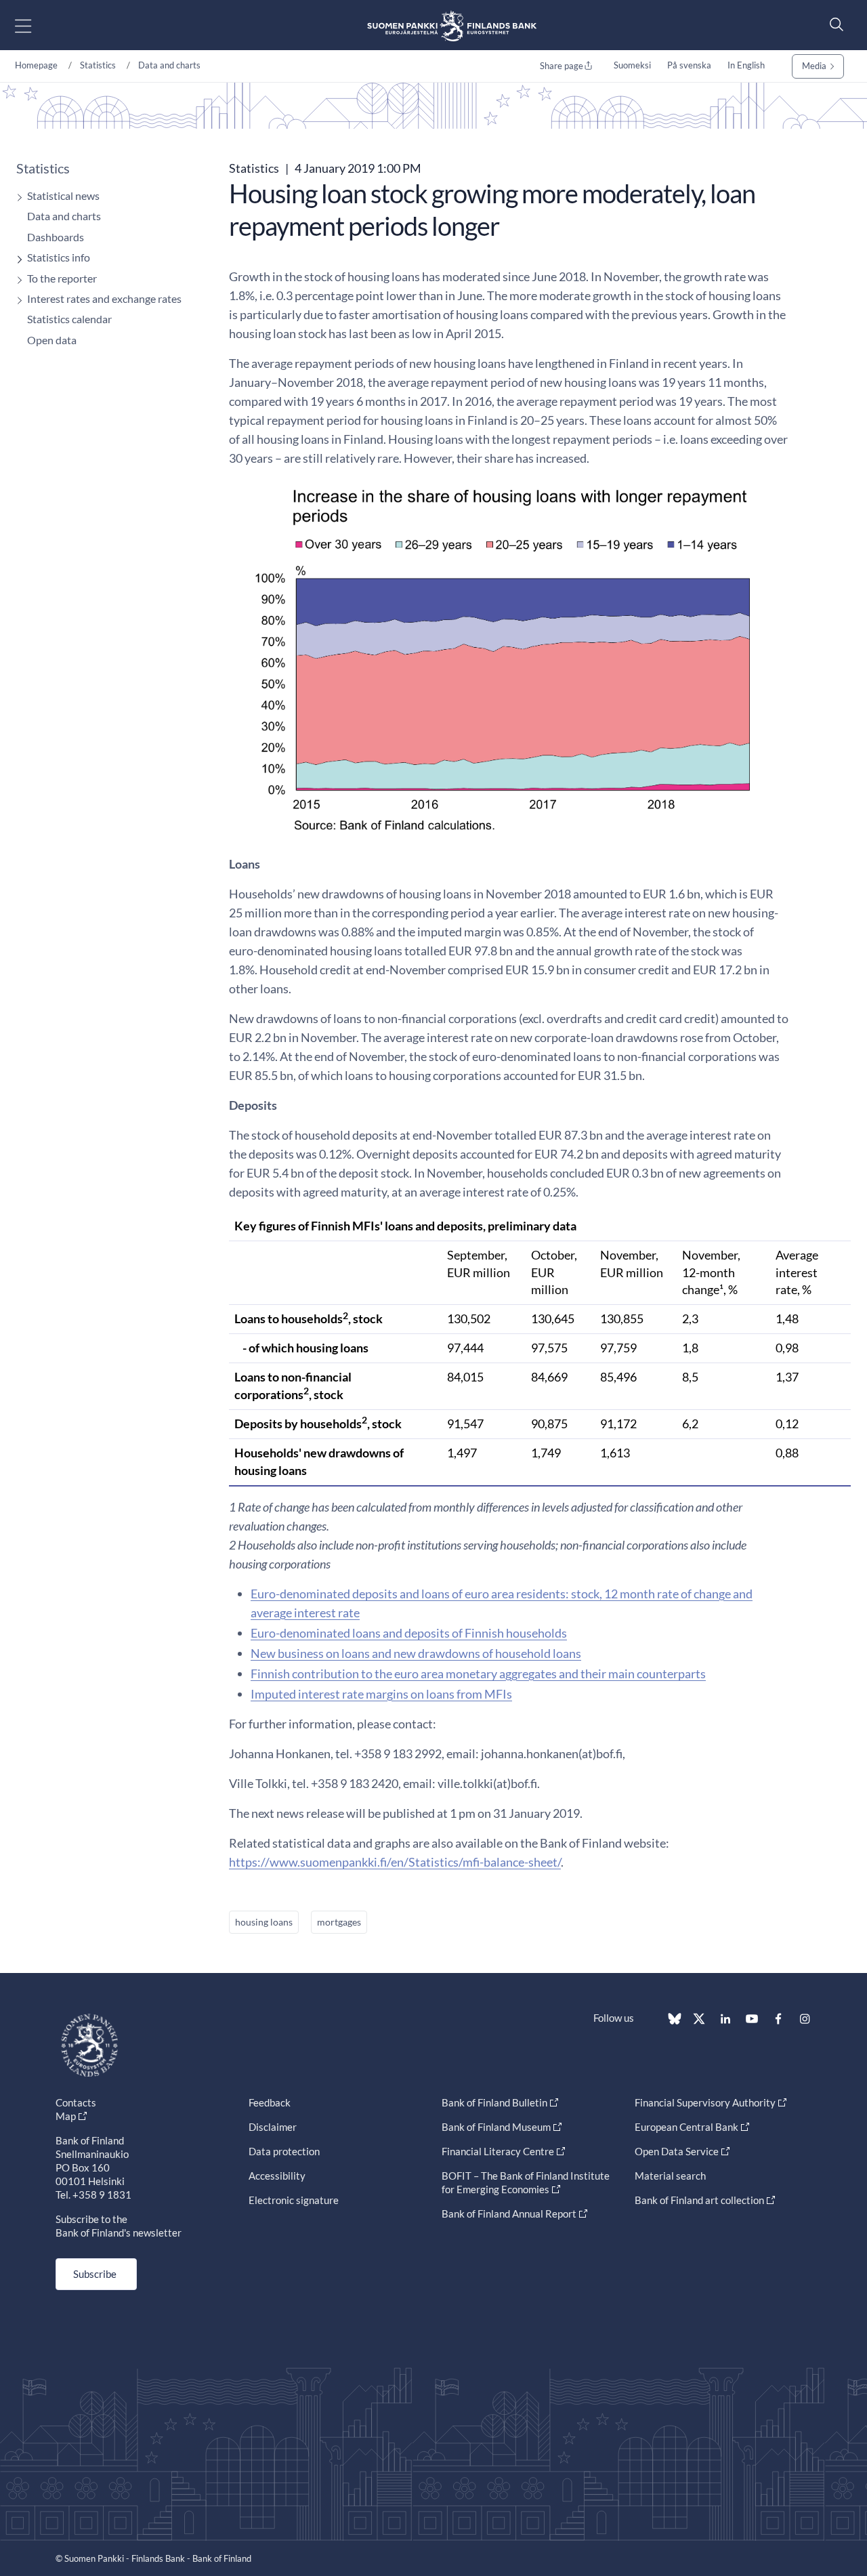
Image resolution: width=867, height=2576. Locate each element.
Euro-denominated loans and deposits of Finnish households (409, 1633)
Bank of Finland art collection (699, 2200)
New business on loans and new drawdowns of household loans (416, 1653)
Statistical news (63, 195)
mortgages (339, 1922)
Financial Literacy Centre (498, 2151)
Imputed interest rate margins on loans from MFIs (381, 1694)
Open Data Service (677, 2151)
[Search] (833, 24)
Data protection (284, 2151)
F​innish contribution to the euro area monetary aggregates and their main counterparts (478, 1674)
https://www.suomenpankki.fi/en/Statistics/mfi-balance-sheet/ (395, 1862)
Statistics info (59, 257)
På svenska (689, 65)
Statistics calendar (69, 319)
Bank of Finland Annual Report (509, 2214)
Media (814, 66)
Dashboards (56, 237)
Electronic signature (294, 2200)
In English (746, 65)
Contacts (76, 2102)
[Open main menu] (35, 25)
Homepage (36, 65)
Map (66, 2116)
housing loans (264, 1922)
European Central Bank (686, 2127)
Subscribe (95, 2274)
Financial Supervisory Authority (705, 2102)
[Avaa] (16, 198)
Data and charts (169, 65)
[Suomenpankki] (452, 25)
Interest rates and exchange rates (104, 298)
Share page (562, 66)
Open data (52, 340)
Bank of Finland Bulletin (494, 2102)
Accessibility (277, 2176)
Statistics (98, 65)
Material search (670, 2176)
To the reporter (62, 278)
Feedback (270, 2102)
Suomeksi (632, 65)
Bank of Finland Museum (496, 2127)
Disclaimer (273, 2127)
